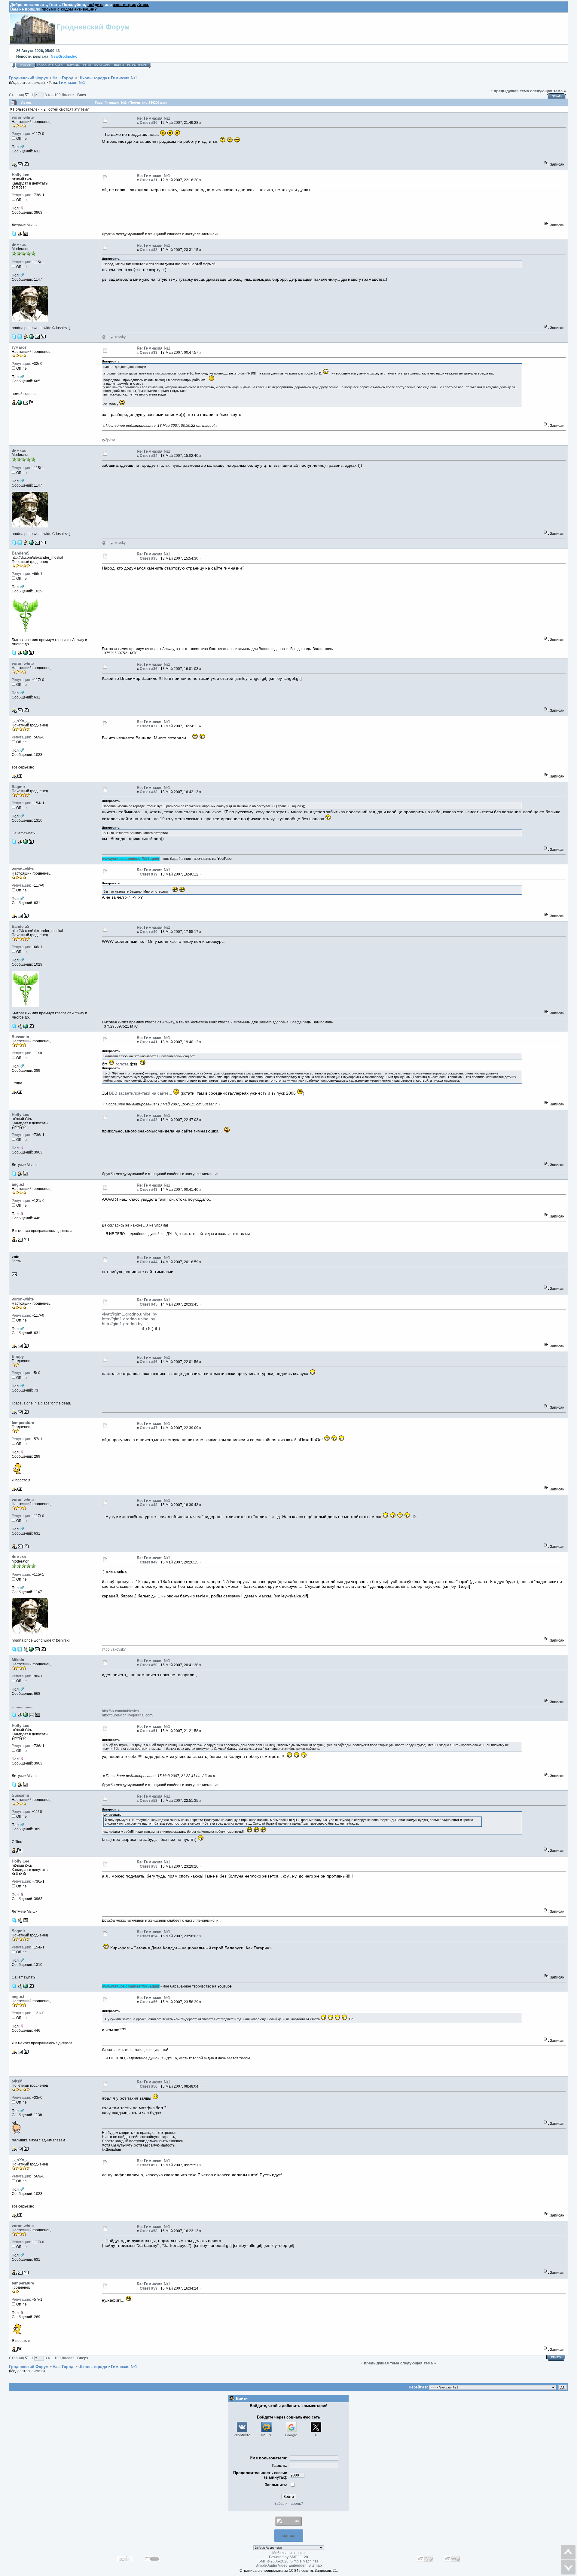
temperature (23, 1423)
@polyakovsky (114, 337)
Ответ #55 (149, 2002)
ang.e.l (18, 1184)
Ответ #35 (149, 558)
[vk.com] (26, 843)
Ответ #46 (149, 1362)
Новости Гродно (50, 65)
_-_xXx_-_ (21, 721)
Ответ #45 (149, 1304)
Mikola (18, 1660)
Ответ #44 (149, 1262)
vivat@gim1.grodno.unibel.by (130, 1314)
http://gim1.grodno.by (122, 1324)
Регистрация (137, 65)
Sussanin (20, 1037)
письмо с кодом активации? (69, 9)
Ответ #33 (149, 353)
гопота (122, 1064)
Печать (557, 96)
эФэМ (17, 2081)
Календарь (102, 65)
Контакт (289, 2536)
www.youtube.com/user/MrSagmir (131, 859)
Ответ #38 (149, 792)
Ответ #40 (149, 932)
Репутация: (21, 134)
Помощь (73, 65)
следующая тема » (548, 91)
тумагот (19, 347)
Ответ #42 (149, 1120)
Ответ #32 (149, 250)
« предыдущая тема (510, 91)
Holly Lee (20, 175)
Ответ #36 (149, 669)
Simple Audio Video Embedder (281, 2565)
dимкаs (38, 83)
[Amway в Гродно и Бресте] (26, 654)
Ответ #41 (149, 1042)
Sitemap (315, 2565)
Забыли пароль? (289, 2504)
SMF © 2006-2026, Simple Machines (288, 2561)
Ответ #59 (149, 2288)
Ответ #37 (149, 726)
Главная (25, 65)
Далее (68, 95)
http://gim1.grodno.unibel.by (128, 1319)
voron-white (23, 117)
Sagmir (18, 787)
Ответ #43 (149, 1190)
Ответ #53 (149, 1866)
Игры (87, 65)
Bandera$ (20, 553)
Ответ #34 (149, 456)
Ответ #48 (149, 1505)
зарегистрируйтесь (131, 5)
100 (58, 95)
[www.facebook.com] (31, 338)
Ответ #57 (149, 2165)
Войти (119, 65)
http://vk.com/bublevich (120, 1711)
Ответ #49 (149, 1562)
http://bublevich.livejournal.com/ (128, 1715)
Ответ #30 (149, 123)
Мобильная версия (288, 2553)
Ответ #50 (149, 1665)
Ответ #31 (149, 180)
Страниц (17, 95)
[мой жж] (26, 1716)
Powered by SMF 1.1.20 (288, 2557)
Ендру (18, 1357)
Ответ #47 (149, 1428)
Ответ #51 (149, 1731)
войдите (95, 5)
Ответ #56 (149, 2086)
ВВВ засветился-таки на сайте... (141, 1093)
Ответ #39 (149, 874)
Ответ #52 (149, 1801)
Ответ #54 (149, 1936)
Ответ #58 (149, 2231)
